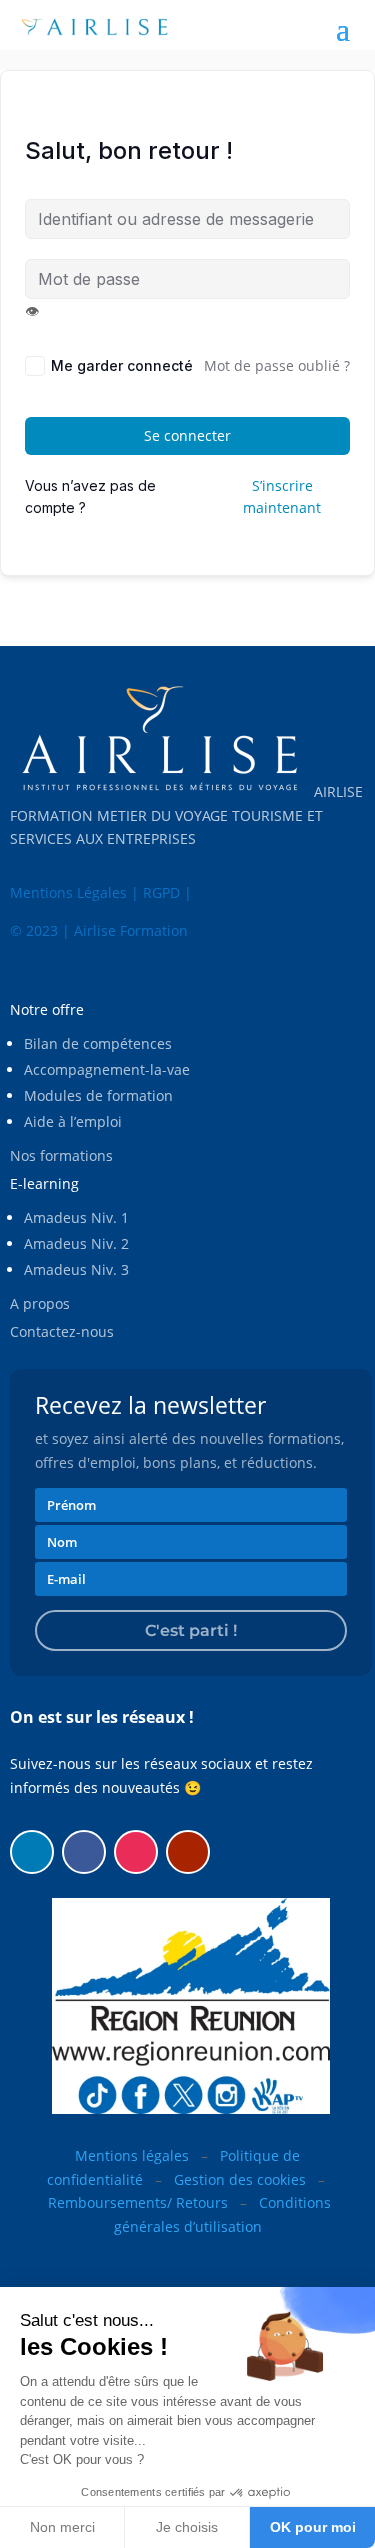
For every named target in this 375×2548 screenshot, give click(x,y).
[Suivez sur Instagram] (136, 1852)
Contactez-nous (62, 1331)
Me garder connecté (122, 365)
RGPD (161, 892)
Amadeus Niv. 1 (76, 1217)
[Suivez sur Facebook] (84, 1852)
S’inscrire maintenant (282, 496)
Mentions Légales (68, 892)
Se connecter (187, 435)
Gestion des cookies (240, 2179)
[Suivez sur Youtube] (188, 1852)
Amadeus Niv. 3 (76, 1269)
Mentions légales (132, 2155)
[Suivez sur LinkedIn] (32, 1852)
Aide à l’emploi (73, 1121)
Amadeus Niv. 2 (76, 1243)
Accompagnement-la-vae (107, 1069)
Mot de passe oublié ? (277, 365)
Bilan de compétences (98, 1043)
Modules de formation (98, 1095)
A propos (40, 1303)
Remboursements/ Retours (138, 2202)
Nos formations (61, 1155)
